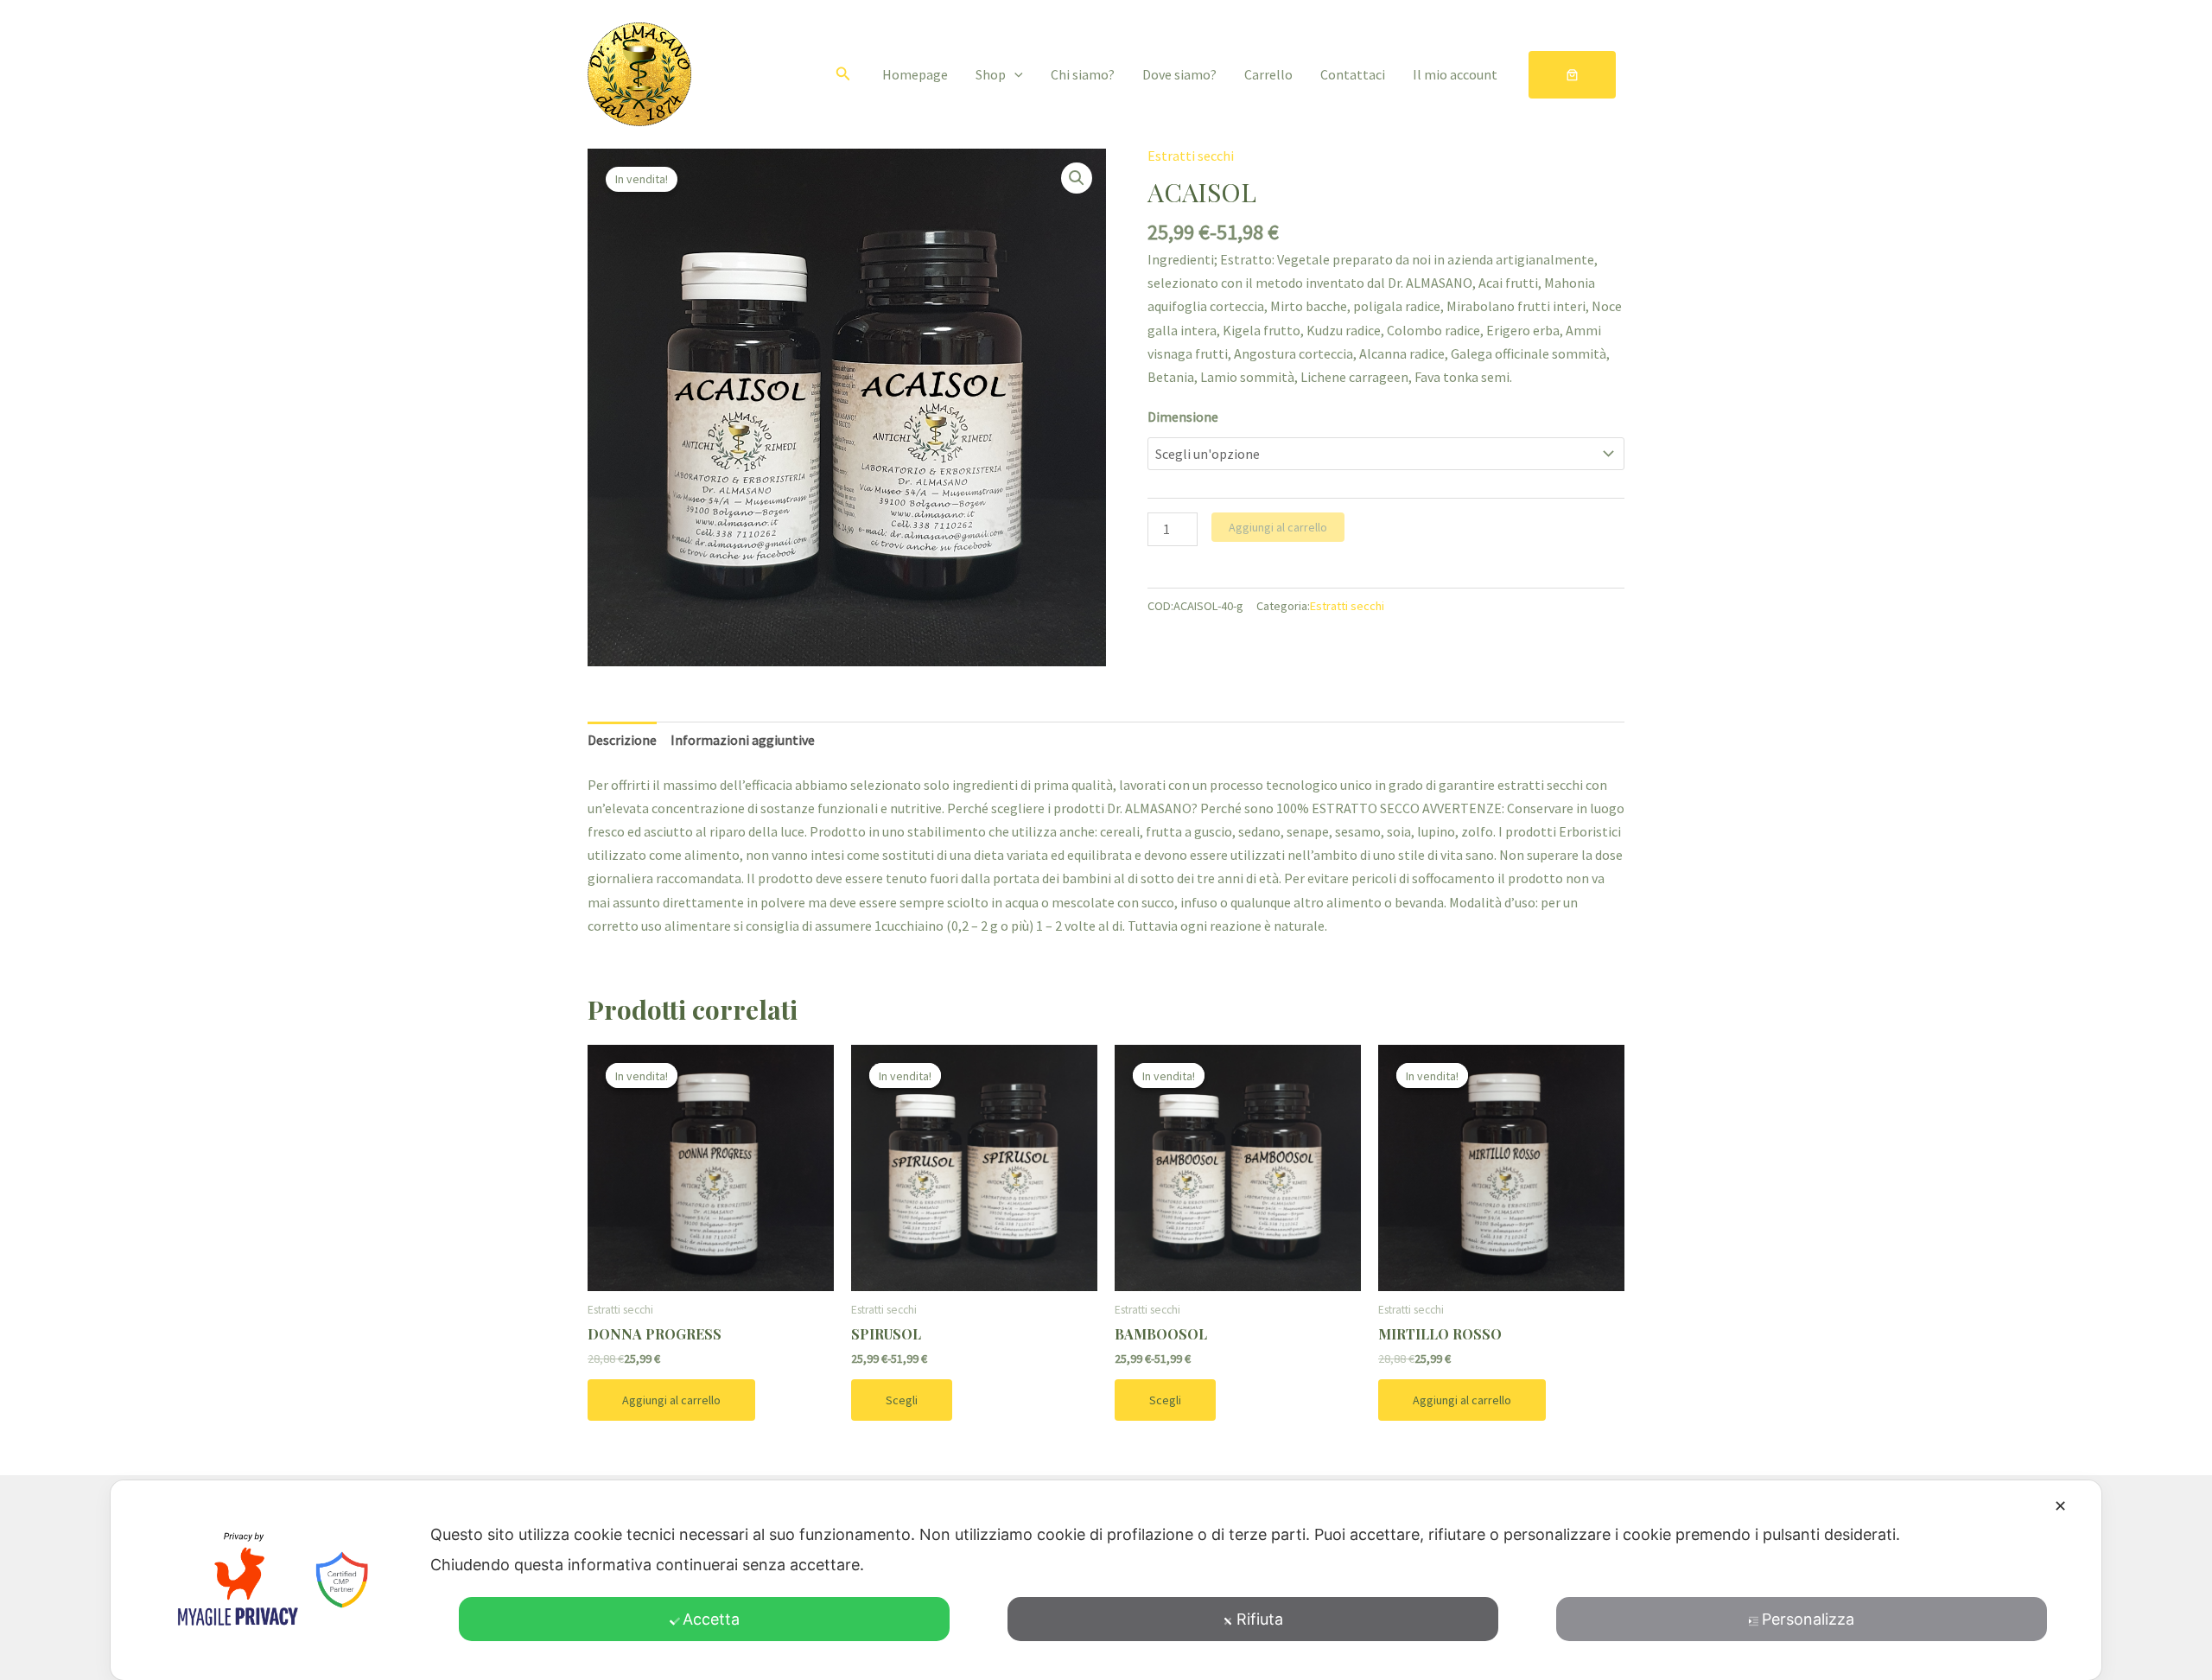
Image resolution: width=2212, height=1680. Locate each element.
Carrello (1268, 74)
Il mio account (1455, 74)
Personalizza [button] (1808, 1619)
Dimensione (1183, 417)
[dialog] (1106, 1580)
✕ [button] (2060, 1506)
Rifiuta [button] (1260, 1619)
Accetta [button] (711, 1619)
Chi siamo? (1083, 74)
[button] (843, 74)
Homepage (915, 74)
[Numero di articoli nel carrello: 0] (1572, 75)
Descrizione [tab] (622, 740)
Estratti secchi (1191, 156)
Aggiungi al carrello (1278, 527)
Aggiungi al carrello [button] (671, 1400)
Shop (991, 74)
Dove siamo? (1179, 74)
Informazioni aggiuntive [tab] (743, 740)
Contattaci (1353, 74)
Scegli (902, 1400)
